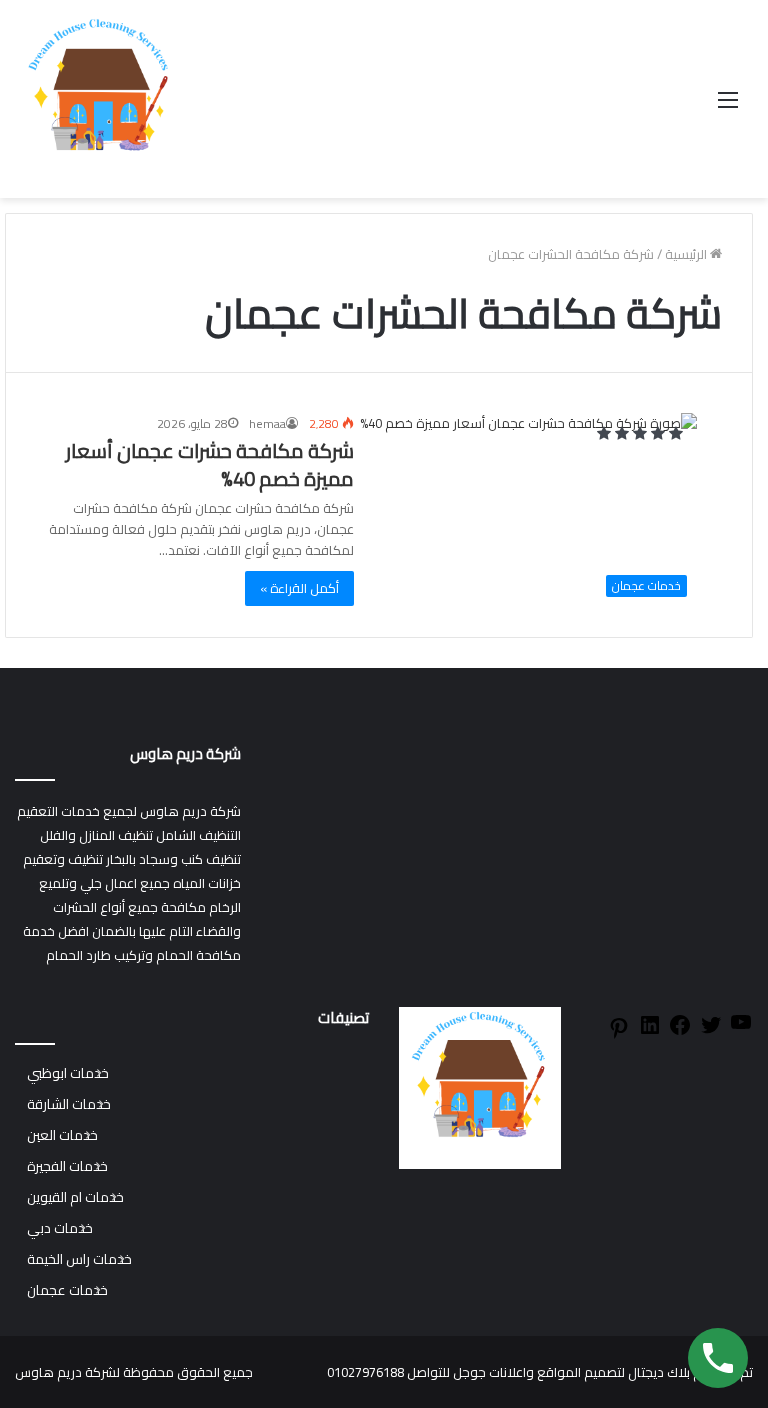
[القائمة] (728, 106)
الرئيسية (687, 254)
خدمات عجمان (67, 1290)
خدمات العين (62, 1135)
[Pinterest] (619, 1035)
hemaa (267, 423)
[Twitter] (711, 1032)
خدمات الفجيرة (67, 1166)
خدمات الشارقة (69, 1104)
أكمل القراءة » (299, 588)
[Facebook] (680, 1032)
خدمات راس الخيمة (79, 1259)
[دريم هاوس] (100, 99)
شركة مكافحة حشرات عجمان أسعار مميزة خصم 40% (210, 464)
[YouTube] (741, 1029)
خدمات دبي (60, 1228)
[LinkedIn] (650, 1032)
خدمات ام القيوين (75, 1197)
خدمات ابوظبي (68, 1073)
